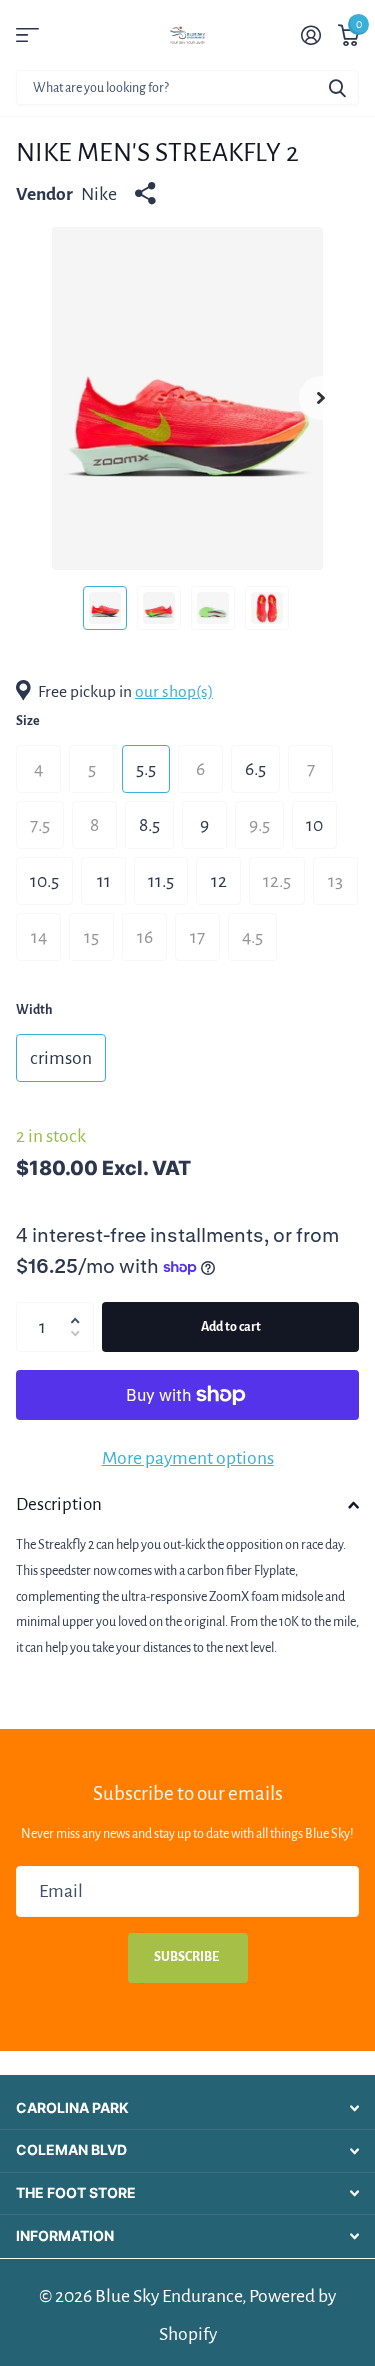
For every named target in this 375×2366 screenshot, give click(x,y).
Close (187, 2108)
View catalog (27, 35)
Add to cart (231, 1327)
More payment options (188, 1458)
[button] (79, 1309)
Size (28, 721)
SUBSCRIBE (187, 1957)
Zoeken (337, 87)
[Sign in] (310, 35)
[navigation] (105, 608)
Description (59, 1504)
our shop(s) (174, 692)
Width (34, 1010)
